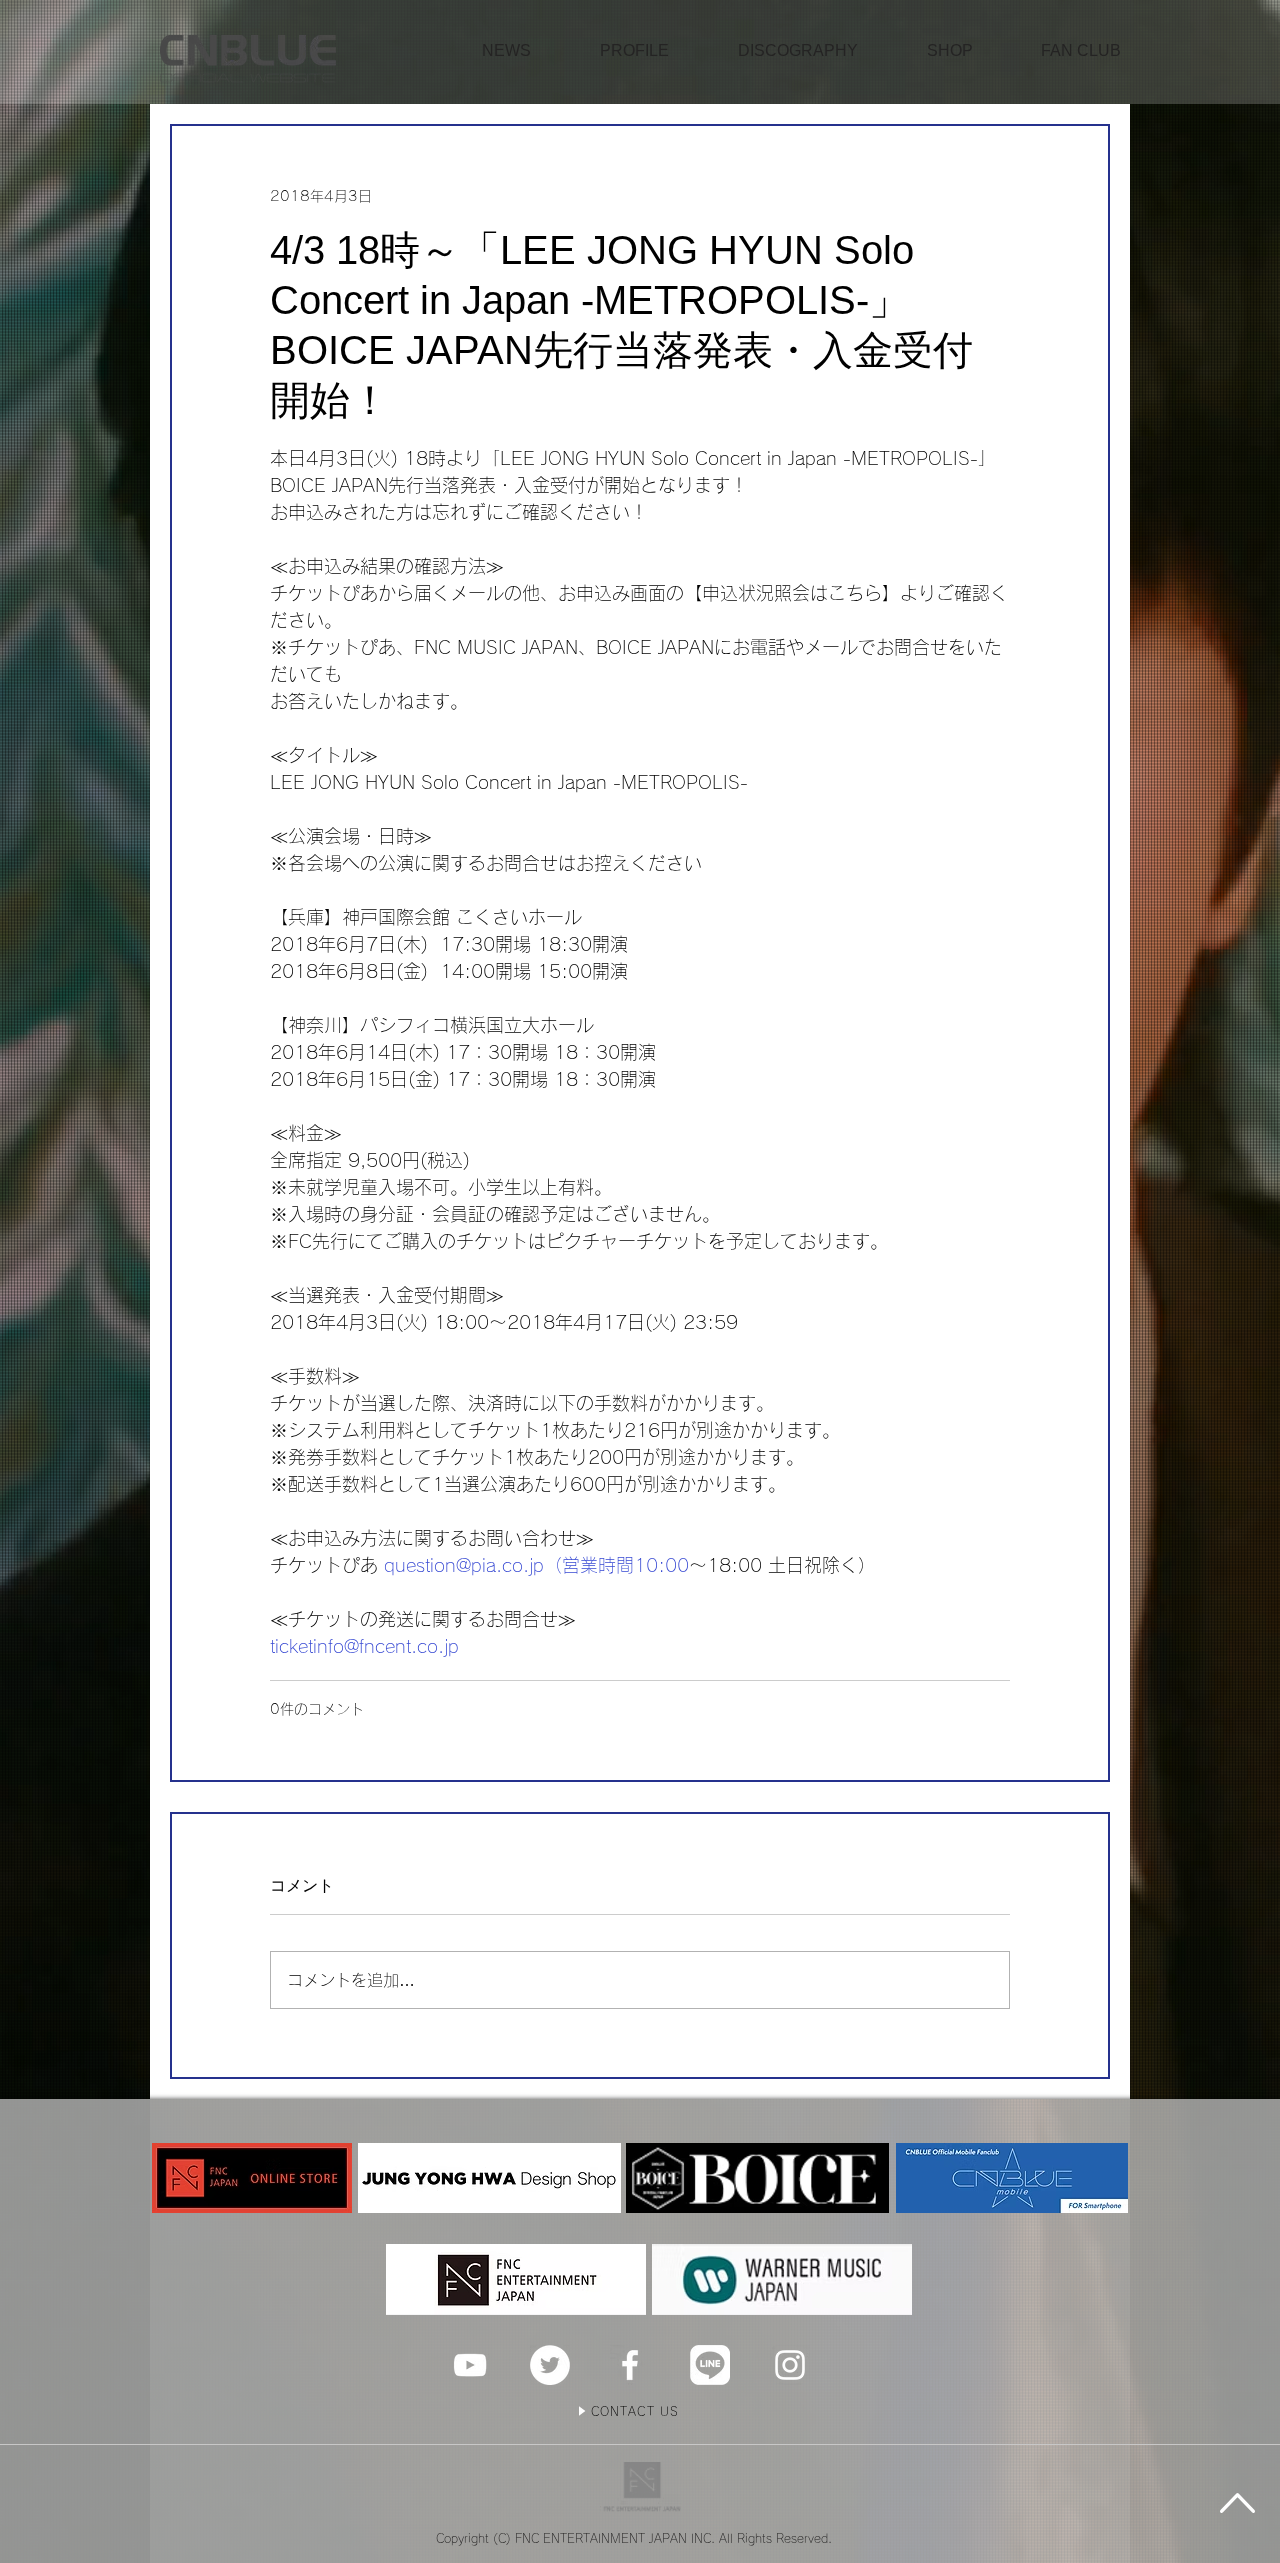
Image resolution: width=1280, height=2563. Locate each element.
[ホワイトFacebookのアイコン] (630, 2365)
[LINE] (710, 2365)
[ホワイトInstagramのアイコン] (790, 2365)
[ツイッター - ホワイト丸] (550, 2365)
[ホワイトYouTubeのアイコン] (470, 2365)
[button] (950, 51)
